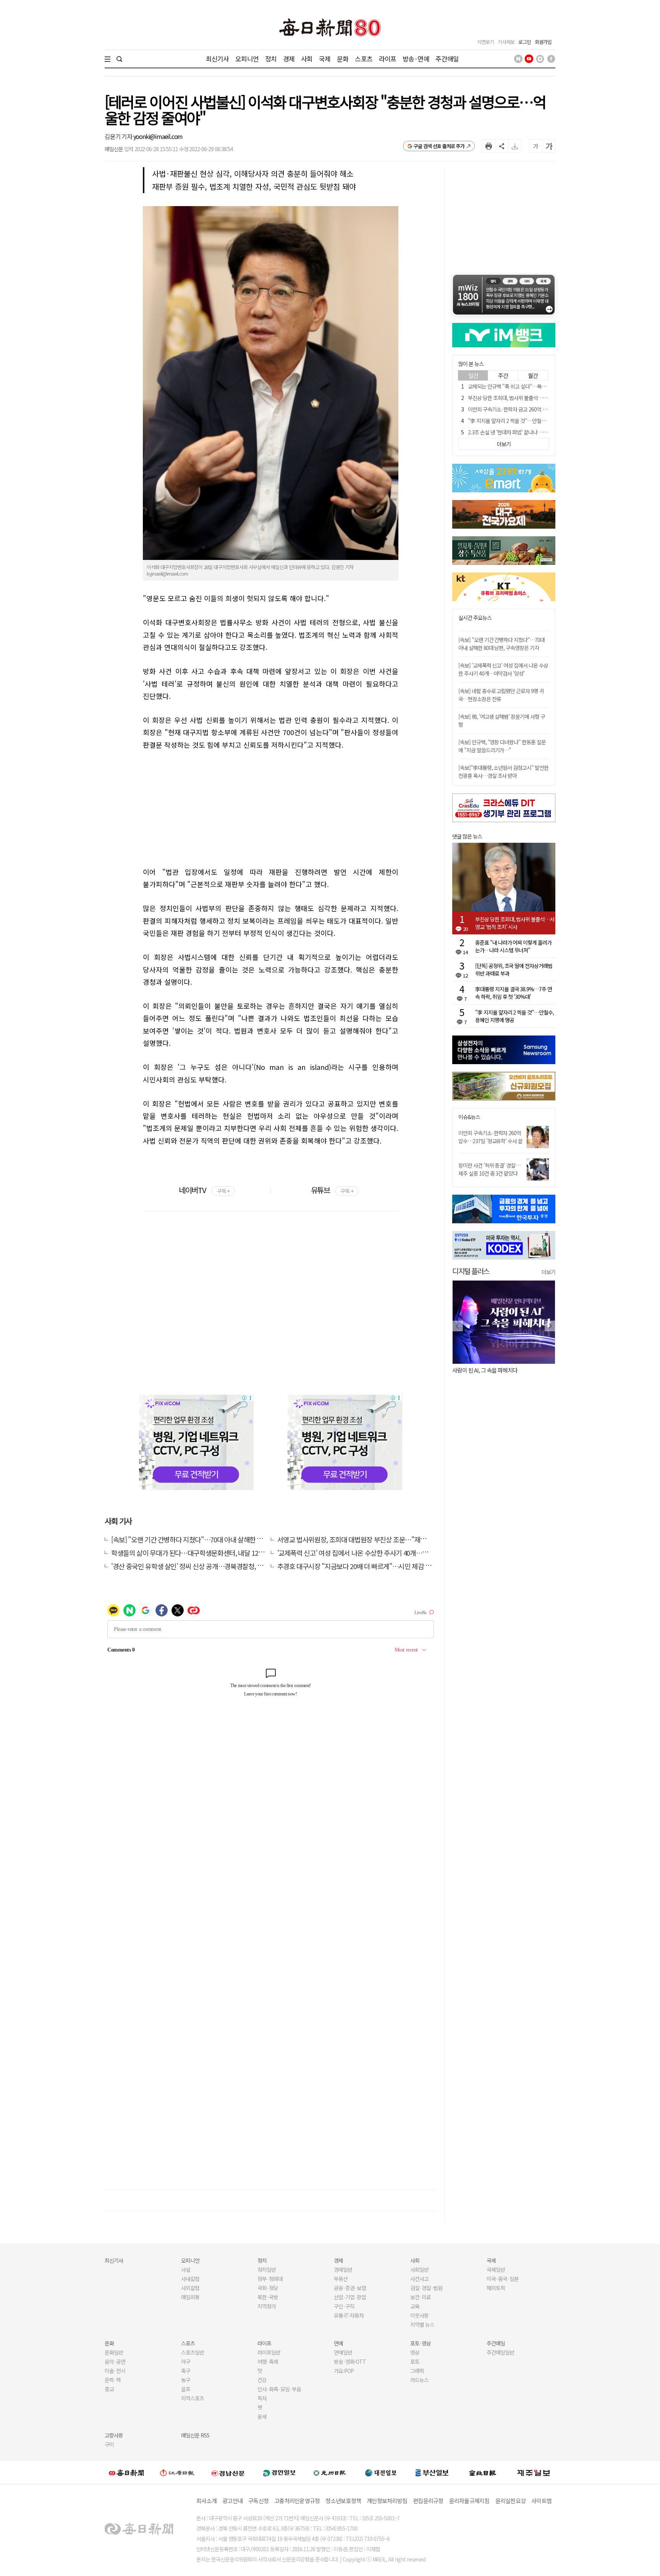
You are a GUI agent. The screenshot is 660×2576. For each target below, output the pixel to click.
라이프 (387, 59)
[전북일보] (483, 2473)
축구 (186, 2371)
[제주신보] (534, 2473)
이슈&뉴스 (469, 1117)
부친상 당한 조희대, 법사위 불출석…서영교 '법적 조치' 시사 (529, 398)
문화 (343, 59)
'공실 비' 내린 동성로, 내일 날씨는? (547, 1370)
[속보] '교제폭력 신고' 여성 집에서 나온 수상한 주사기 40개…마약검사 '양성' (503, 669)
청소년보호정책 (343, 2501)
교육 (415, 2306)
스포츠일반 (192, 2352)
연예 (338, 2343)
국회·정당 (268, 2288)
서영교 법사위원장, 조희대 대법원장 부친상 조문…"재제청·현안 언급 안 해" (378, 1539)
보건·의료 (421, 2297)
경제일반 (343, 2270)
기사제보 (506, 42)
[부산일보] (432, 2473)
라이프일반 (269, 2352)
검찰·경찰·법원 (426, 2288)
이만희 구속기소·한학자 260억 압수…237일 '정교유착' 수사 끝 (490, 1137)
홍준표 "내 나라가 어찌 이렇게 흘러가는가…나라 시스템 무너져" (513, 946)
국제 (325, 59)
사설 (186, 2270)
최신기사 (218, 59)
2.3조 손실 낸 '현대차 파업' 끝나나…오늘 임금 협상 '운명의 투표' (534, 432)
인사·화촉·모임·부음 (279, 2389)
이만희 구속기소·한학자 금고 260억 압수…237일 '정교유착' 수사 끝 (537, 409)
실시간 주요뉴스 (475, 618)
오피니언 (247, 59)
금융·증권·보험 (350, 2288)
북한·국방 (268, 2297)
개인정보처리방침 (387, 2501)
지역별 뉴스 (422, 2324)
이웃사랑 (419, 2315)
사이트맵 (541, 2501)
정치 (271, 59)
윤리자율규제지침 (469, 2501)
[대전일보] (381, 2473)
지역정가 (267, 2306)
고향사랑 (114, 2435)
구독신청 (258, 2501)
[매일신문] (126, 2473)
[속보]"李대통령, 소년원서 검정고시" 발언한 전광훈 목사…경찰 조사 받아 (503, 772)
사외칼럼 (190, 2288)
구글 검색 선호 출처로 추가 (439, 146)
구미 (109, 2444)
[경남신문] (228, 2473)
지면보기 (485, 42)
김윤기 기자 (119, 136)
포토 (415, 2361)
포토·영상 (421, 2343)
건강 (262, 2380)
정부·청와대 (270, 2279)
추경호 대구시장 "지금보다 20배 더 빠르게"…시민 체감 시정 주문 (364, 1566)
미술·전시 (115, 2371)
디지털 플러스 (471, 1271)
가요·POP (344, 2371)
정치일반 (267, 2270)
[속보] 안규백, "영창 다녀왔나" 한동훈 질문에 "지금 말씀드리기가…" (502, 746)
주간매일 (447, 59)
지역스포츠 (192, 2398)
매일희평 (190, 2297)
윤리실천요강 (511, 2501)
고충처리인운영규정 (297, 2501)
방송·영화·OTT (350, 2361)
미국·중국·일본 (503, 2279)
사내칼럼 (190, 2279)
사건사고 (419, 2279)
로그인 (525, 42)
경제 (289, 59)
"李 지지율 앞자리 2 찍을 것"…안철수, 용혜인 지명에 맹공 (527, 421)
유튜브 (332, 1190)
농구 (186, 2380)
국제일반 (496, 2270)
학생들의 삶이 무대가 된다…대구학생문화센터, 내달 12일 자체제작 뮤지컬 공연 (217, 1553)
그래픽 (417, 2371)
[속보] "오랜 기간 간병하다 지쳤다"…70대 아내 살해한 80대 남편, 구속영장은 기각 (220, 1539)
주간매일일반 (500, 2352)
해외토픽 (496, 2288)
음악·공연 (115, 2361)
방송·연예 (416, 59)
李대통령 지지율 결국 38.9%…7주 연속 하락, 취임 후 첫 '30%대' (514, 993)
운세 (262, 2416)
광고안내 (232, 2501)
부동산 (341, 2279)
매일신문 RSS (195, 2435)
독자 (262, 2398)
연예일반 (343, 2352)
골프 (186, 2389)
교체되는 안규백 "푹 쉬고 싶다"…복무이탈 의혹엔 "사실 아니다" (534, 386)
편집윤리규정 (428, 2501)
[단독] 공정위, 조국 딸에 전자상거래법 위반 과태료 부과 (514, 969)
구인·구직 (344, 2306)
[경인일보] (279, 2473)
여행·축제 (268, 2361)
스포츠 (363, 59)
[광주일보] (330, 2473)
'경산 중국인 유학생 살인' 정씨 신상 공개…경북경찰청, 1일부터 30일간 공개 (211, 1566)
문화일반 (114, 2352)
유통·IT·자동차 (349, 2315)
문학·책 (113, 2380)
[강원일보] (177, 2473)
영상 (415, 2352)
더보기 (548, 1272)
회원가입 (543, 42)
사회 (307, 59)
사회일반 (419, 2270)
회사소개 (206, 2501)
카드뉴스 (419, 2380)
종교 (109, 2389)
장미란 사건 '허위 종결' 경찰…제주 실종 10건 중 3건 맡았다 (489, 1169)
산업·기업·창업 (350, 2297)
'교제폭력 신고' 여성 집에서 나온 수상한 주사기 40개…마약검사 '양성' (370, 1553)
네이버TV (204, 1190)
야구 (186, 2361)
